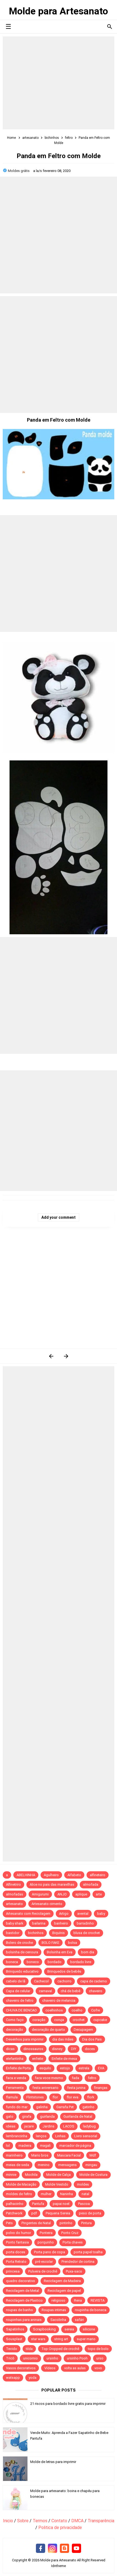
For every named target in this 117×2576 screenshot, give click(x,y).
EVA (101, 2068)
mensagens (67, 2165)
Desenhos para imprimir (25, 2039)
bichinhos (36, 1933)
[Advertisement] (59, 83)
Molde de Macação (21, 2184)
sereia (69, 2329)
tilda (29, 2349)
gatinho (88, 2107)
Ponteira (46, 2233)
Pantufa (38, 2204)
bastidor (13, 1933)
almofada (91, 1884)
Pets (9, 2223)
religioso (58, 2300)
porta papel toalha (88, 2252)
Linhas (60, 2136)
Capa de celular (18, 1991)
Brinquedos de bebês (64, 1971)
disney (57, 2049)
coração (39, 2020)
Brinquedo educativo (22, 1971)
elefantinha (15, 2059)
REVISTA (98, 2300)
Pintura (86, 2223)
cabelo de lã (16, 1981)
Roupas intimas (54, 2310)
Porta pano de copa (50, 2252)
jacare (29, 2126)
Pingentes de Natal (36, 2223)
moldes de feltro (19, 2194)
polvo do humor (19, 2233)
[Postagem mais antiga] (66, 1356)
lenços (41, 2136)
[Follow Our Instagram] (53, 2549)
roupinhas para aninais (24, 2320)
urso (100, 2358)
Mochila (31, 2175)
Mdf (93, 2155)
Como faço (15, 2020)
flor (55, 2097)
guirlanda (47, 2116)
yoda (33, 2378)
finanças (101, 2088)
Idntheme (59, 2566)
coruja (59, 2020)
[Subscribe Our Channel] (76, 2549)
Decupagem (83, 2030)
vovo (98, 2368)
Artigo (64, 1914)
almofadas (15, 1894)
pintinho (66, 2223)
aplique (81, 1894)
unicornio (30, 2358)
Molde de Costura (93, 2175)
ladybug (89, 2126)
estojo (65, 2068)
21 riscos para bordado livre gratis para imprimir (68, 2404)
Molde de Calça (59, 2175)
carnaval (45, 1991)
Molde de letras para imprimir (53, 2462)
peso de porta (90, 2213)
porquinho (46, 2242)
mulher (46, 2194)
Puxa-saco (74, 2271)
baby (101, 1914)
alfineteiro (98, 1875)
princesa (13, 2271)
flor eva (73, 2097)
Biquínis (59, 1933)
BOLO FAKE (50, 1943)
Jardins (48, 2126)
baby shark (15, 1923)
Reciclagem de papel (64, 2291)
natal (85, 2194)
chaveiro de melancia (59, 2000)
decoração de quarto (48, 2030)
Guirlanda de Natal (78, 2116)
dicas (10, 2049)
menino (44, 2165)
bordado (55, 1962)
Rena (78, 2300)
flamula (12, 2097)
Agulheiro (51, 1875)
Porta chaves (73, 2242)
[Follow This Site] (64, 2549)
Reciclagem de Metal (22, 2291)
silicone (89, 2329)
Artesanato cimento (47, 1904)
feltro (92, 2078)
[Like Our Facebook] (41, 2549)
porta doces (16, 2252)
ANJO (62, 1894)
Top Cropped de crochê (60, 2349)
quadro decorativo (21, 2281)
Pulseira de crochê (43, 2271)
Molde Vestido (57, 2184)
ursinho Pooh (77, 2358)
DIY (74, 2049)
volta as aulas (75, 2368)
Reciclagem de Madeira (62, 2281)
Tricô (10, 2358)
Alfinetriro (13, 1884)
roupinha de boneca (91, 2310)
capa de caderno (94, 1981)
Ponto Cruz (70, 2233)
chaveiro (96, 1991)
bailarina (39, 1923)
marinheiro (14, 2155)
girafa (27, 2116)
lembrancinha (17, 2136)
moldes (83, 2184)
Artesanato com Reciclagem (28, 1914)
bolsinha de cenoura (22, 1952)
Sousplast (14, 2339)
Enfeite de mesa (64, 2059)
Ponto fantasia (17, 2242)
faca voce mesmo (49, 2078)
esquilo (45, 2068)
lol (8, 2146)
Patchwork (14, 2213)
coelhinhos (54, 2010)
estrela (84, 2068)
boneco (33, 1962)
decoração (15, 2030)
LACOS (69, 2126)
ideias (11, 2126)
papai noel (61, 2204)
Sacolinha (58, 2320)
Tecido (12, 2349)
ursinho (52, 2358)
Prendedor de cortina (78, 2262)
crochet (79, 2020)
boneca (12, 1962)
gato (10, 2116)
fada (76, 2078)
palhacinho (15, 2204)
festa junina (76, 2088)
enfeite (38, 2059)
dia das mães (63, 2039)
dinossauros (33, 2049)
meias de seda (18, 2165)
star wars (38, 2339)
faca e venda (16, 2078)
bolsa (73, 1943)
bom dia (88, 1952)
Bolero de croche (19, 1943)
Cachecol (41, 1981)
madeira (25, 2146)
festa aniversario (45, 2088)
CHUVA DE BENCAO (21, 2010)
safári (79, 2320)
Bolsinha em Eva (60, 1952)
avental (83, 1914)
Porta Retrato (16, 2262)
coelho (77, 2010)
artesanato (14, 1904)
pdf (34, 2213)
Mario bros (40, 2155)
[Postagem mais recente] (51, 1356)
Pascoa (84, 2204)
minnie (11, 2175)
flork (91, 2097)
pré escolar (44, 2262)
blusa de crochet (87, 1933)
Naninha (67, 2194)
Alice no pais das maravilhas (52, 1884)
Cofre (96, 2010)
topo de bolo (98, 2349)
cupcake (100, 2020)
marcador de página (75, 2146)
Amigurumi (40, 1894)
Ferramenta (15, 2088)
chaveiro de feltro (20, 2000)
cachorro (64, 1981)
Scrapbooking (44, 2329)
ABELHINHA (26, 1875)
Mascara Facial (69, 2155)
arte (99, 1894)
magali (45, 2146)
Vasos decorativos (21, 2368)
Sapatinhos (15, 2329)
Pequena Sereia (58, 2213)
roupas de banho (19, 2310)
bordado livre (81, 1962)
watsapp (13, 2378)
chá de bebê (70, 1991)
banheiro (61, 1923)
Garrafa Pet (65, 2107)
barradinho (85, 1923)
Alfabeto (74, 1875)
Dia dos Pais (92, 2039)
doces (90, 2049)
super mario (86, 2339)
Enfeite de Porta (18, 2068)
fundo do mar (17, 2107)
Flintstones (35, 2097)
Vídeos (50, 2368)
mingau (91, 2165)
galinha (42, 2107)
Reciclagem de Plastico (24, 2300)
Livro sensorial (86, 2136)
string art (61, 2339)
